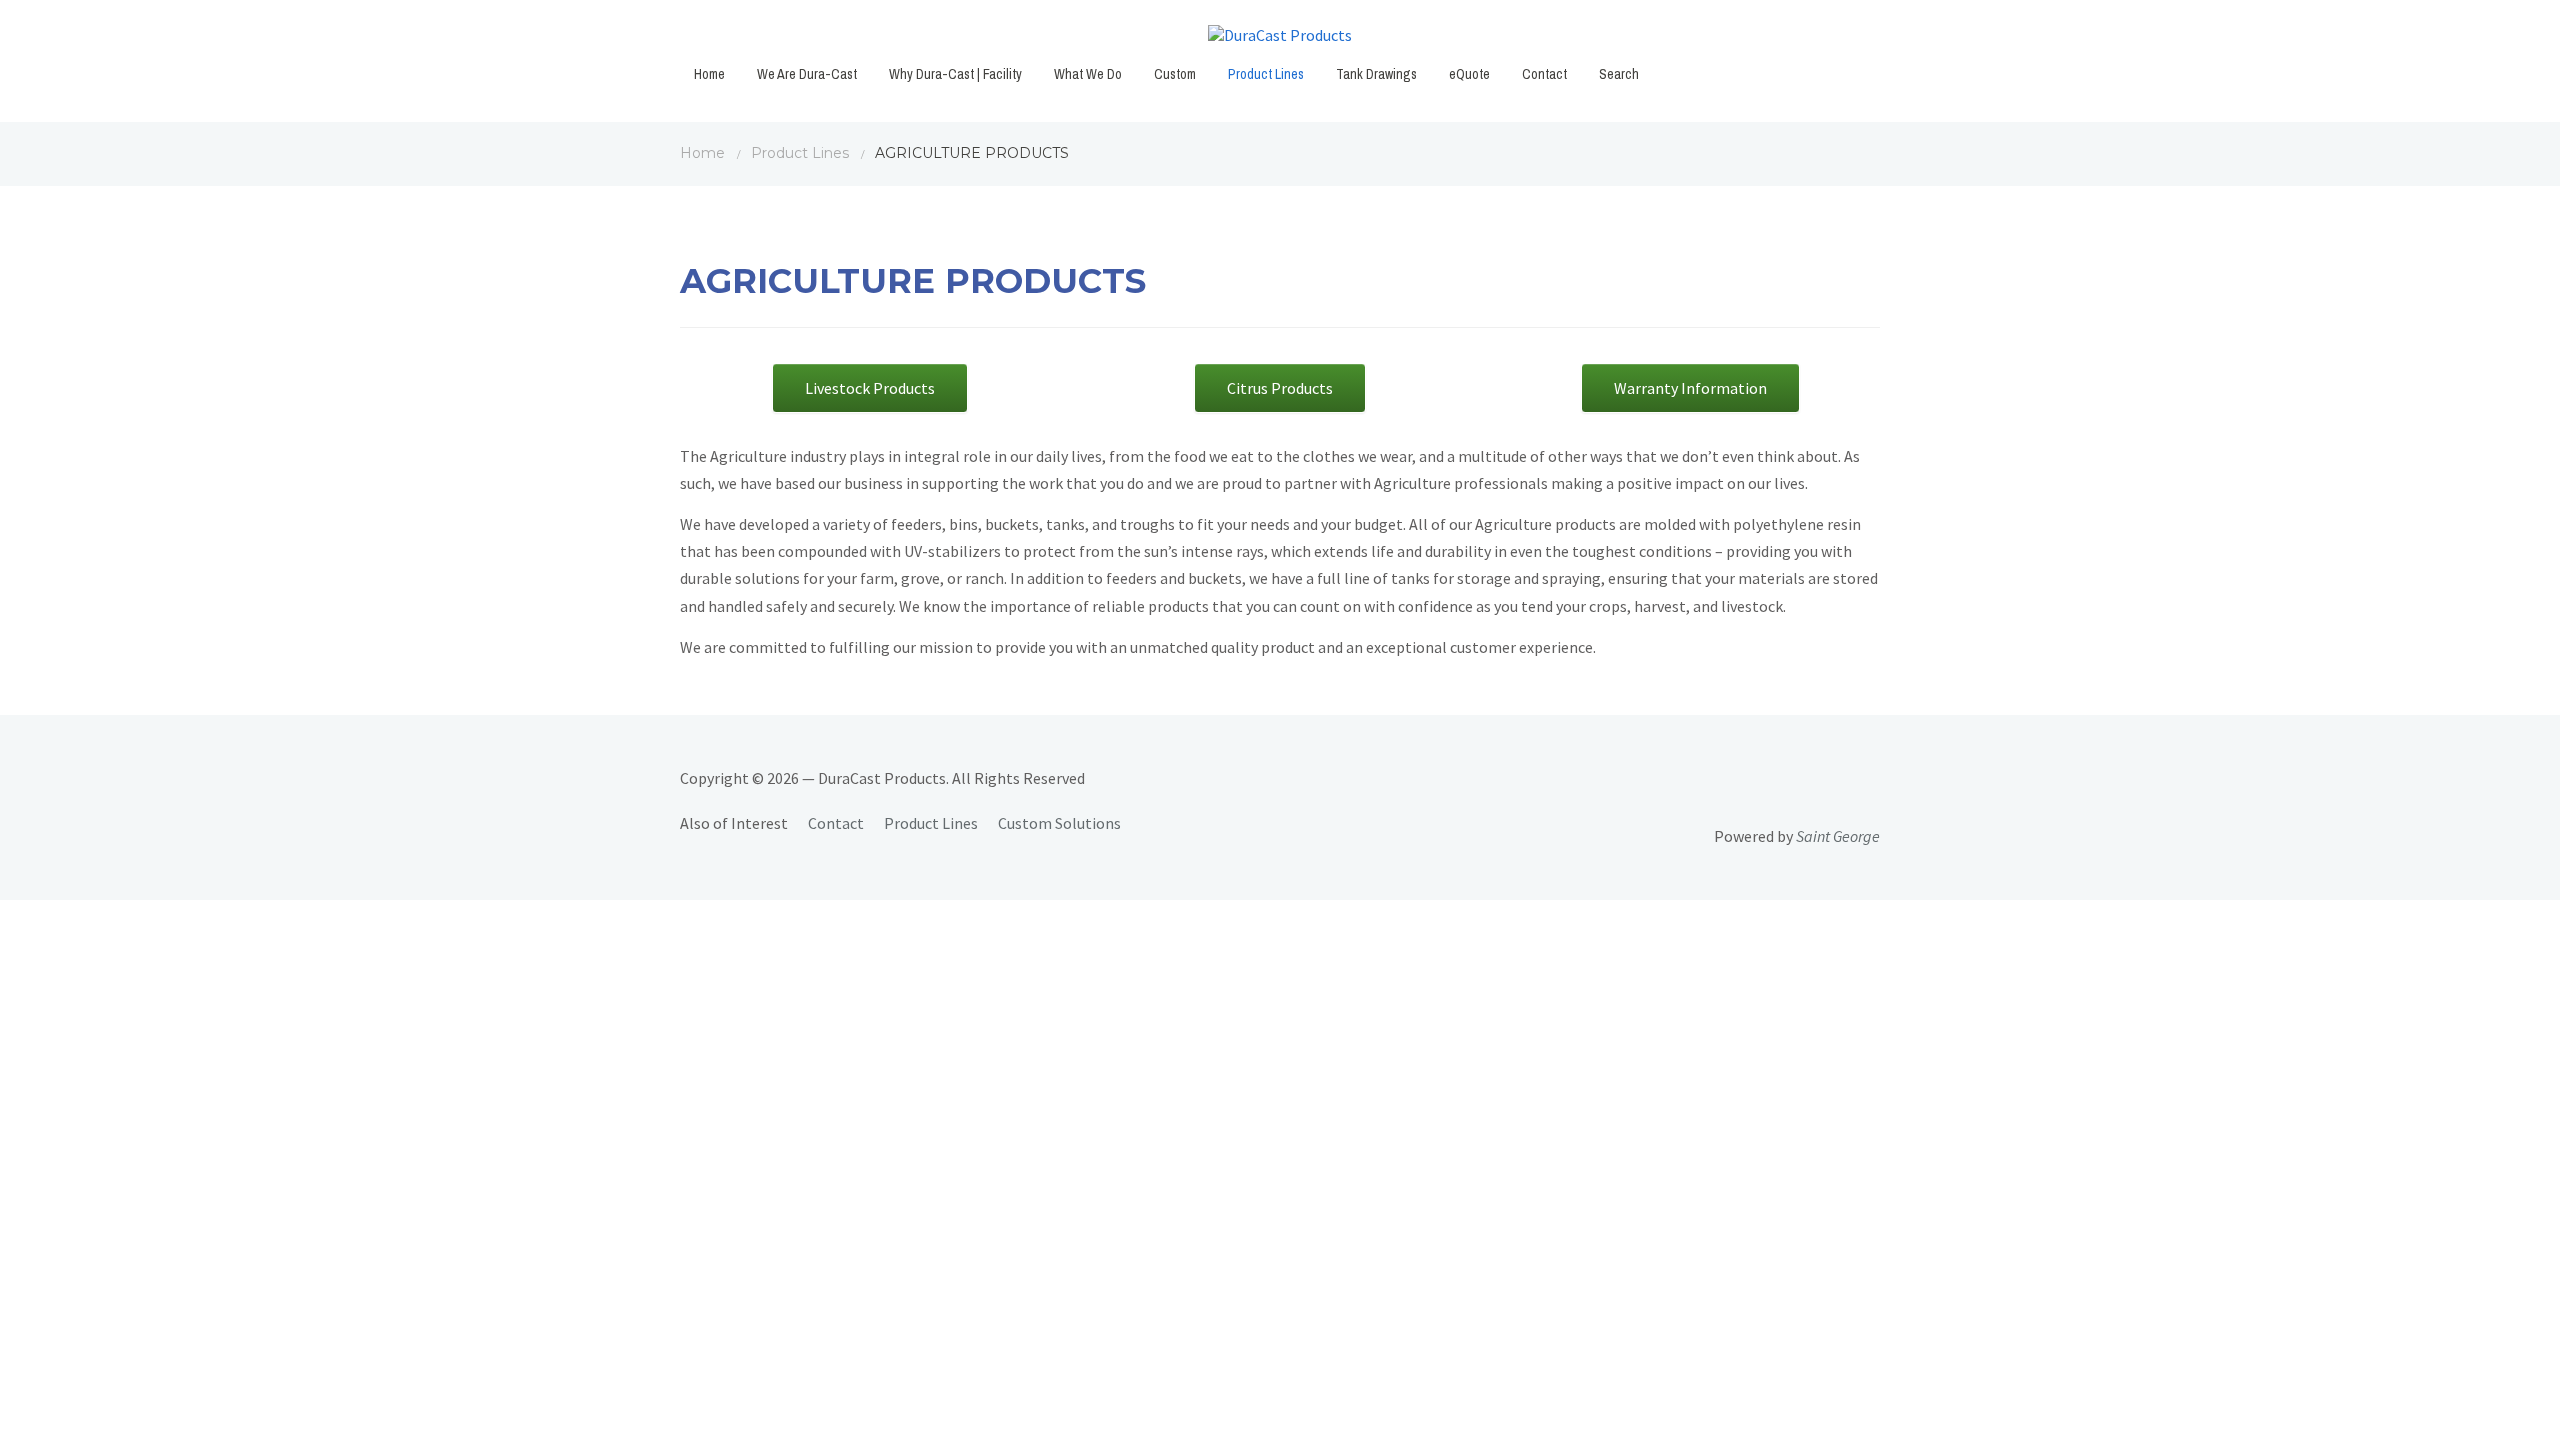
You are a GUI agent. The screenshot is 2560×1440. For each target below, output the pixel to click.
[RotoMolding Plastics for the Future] (1280, 40)
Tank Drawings (1376, 74)
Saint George (1838, 836)
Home (709, 74)
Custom (1175, 74)
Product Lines (1266, 74)
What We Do (1088, 74)
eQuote (1469, 74)
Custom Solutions (1059, 823)
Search (1619, 74)
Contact (1544, 74)
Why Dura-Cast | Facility (955, 74)
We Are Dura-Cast (807, 74)
